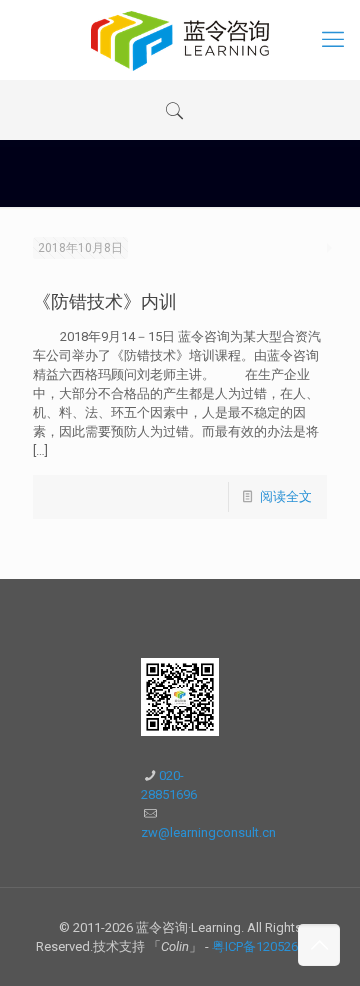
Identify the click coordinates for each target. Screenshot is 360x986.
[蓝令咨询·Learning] (180, 40)
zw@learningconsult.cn (208, 832)
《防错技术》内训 (105, 301)
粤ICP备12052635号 (268, 946)
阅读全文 (286, 496)
